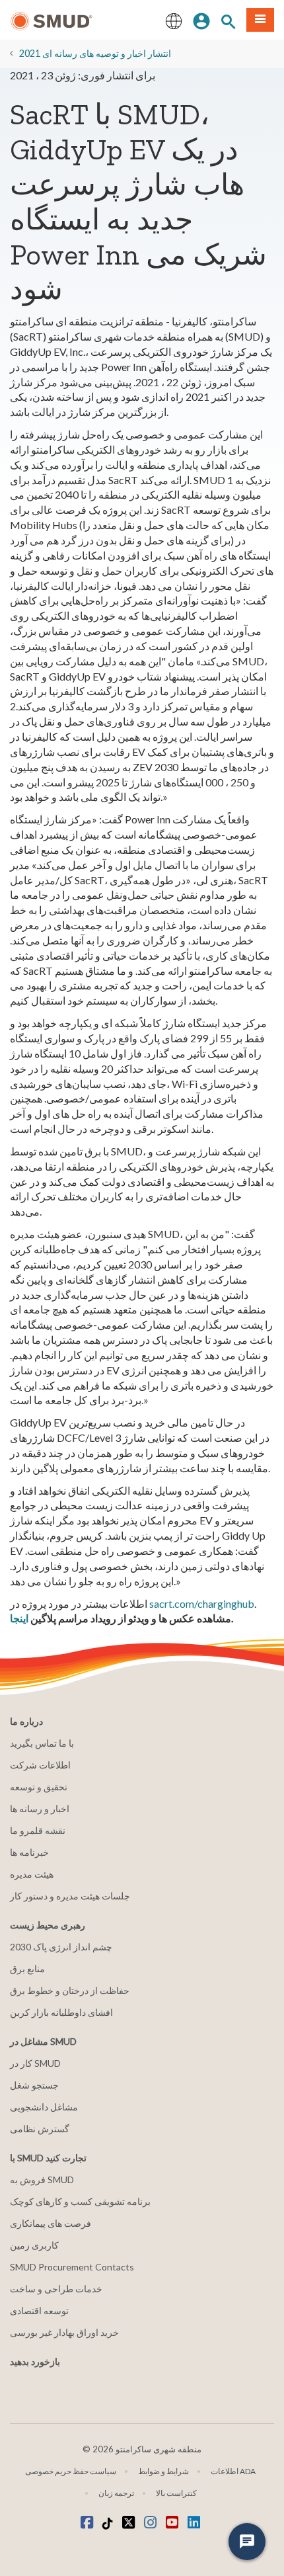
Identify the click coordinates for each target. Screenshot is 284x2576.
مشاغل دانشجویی (44, 2107)
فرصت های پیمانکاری (51, 2223)
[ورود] (201, 20)
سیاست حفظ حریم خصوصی (71, 2471)
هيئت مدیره (32, 1874)
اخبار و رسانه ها (40, 1808)
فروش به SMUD (42, 2180)
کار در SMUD (35, 2063)
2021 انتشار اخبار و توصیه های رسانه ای (95, 53)
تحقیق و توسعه (39, 1787)
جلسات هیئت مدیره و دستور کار (70, 1896)
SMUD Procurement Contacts (72, 2267)
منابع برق (27, 1969)
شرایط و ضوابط (163, 2471)
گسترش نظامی (40, 2129)
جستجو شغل (34, 2085)
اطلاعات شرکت (40, 1765)
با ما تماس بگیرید (42, 1743)
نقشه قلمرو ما (38, 1830)
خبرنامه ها (29, 1852)
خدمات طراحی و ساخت (56, 2289)
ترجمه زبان (116, 2493)
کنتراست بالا (176, 2493)
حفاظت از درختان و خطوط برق (70, 1990)
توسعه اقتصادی (39, 2310)
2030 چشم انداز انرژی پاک (61, 1947)
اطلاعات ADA (233, 2471)
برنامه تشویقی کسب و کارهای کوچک (80, 2201)
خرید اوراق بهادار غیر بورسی (64, 2332)
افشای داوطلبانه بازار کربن (61, 2012)
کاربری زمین (34, 2245)
